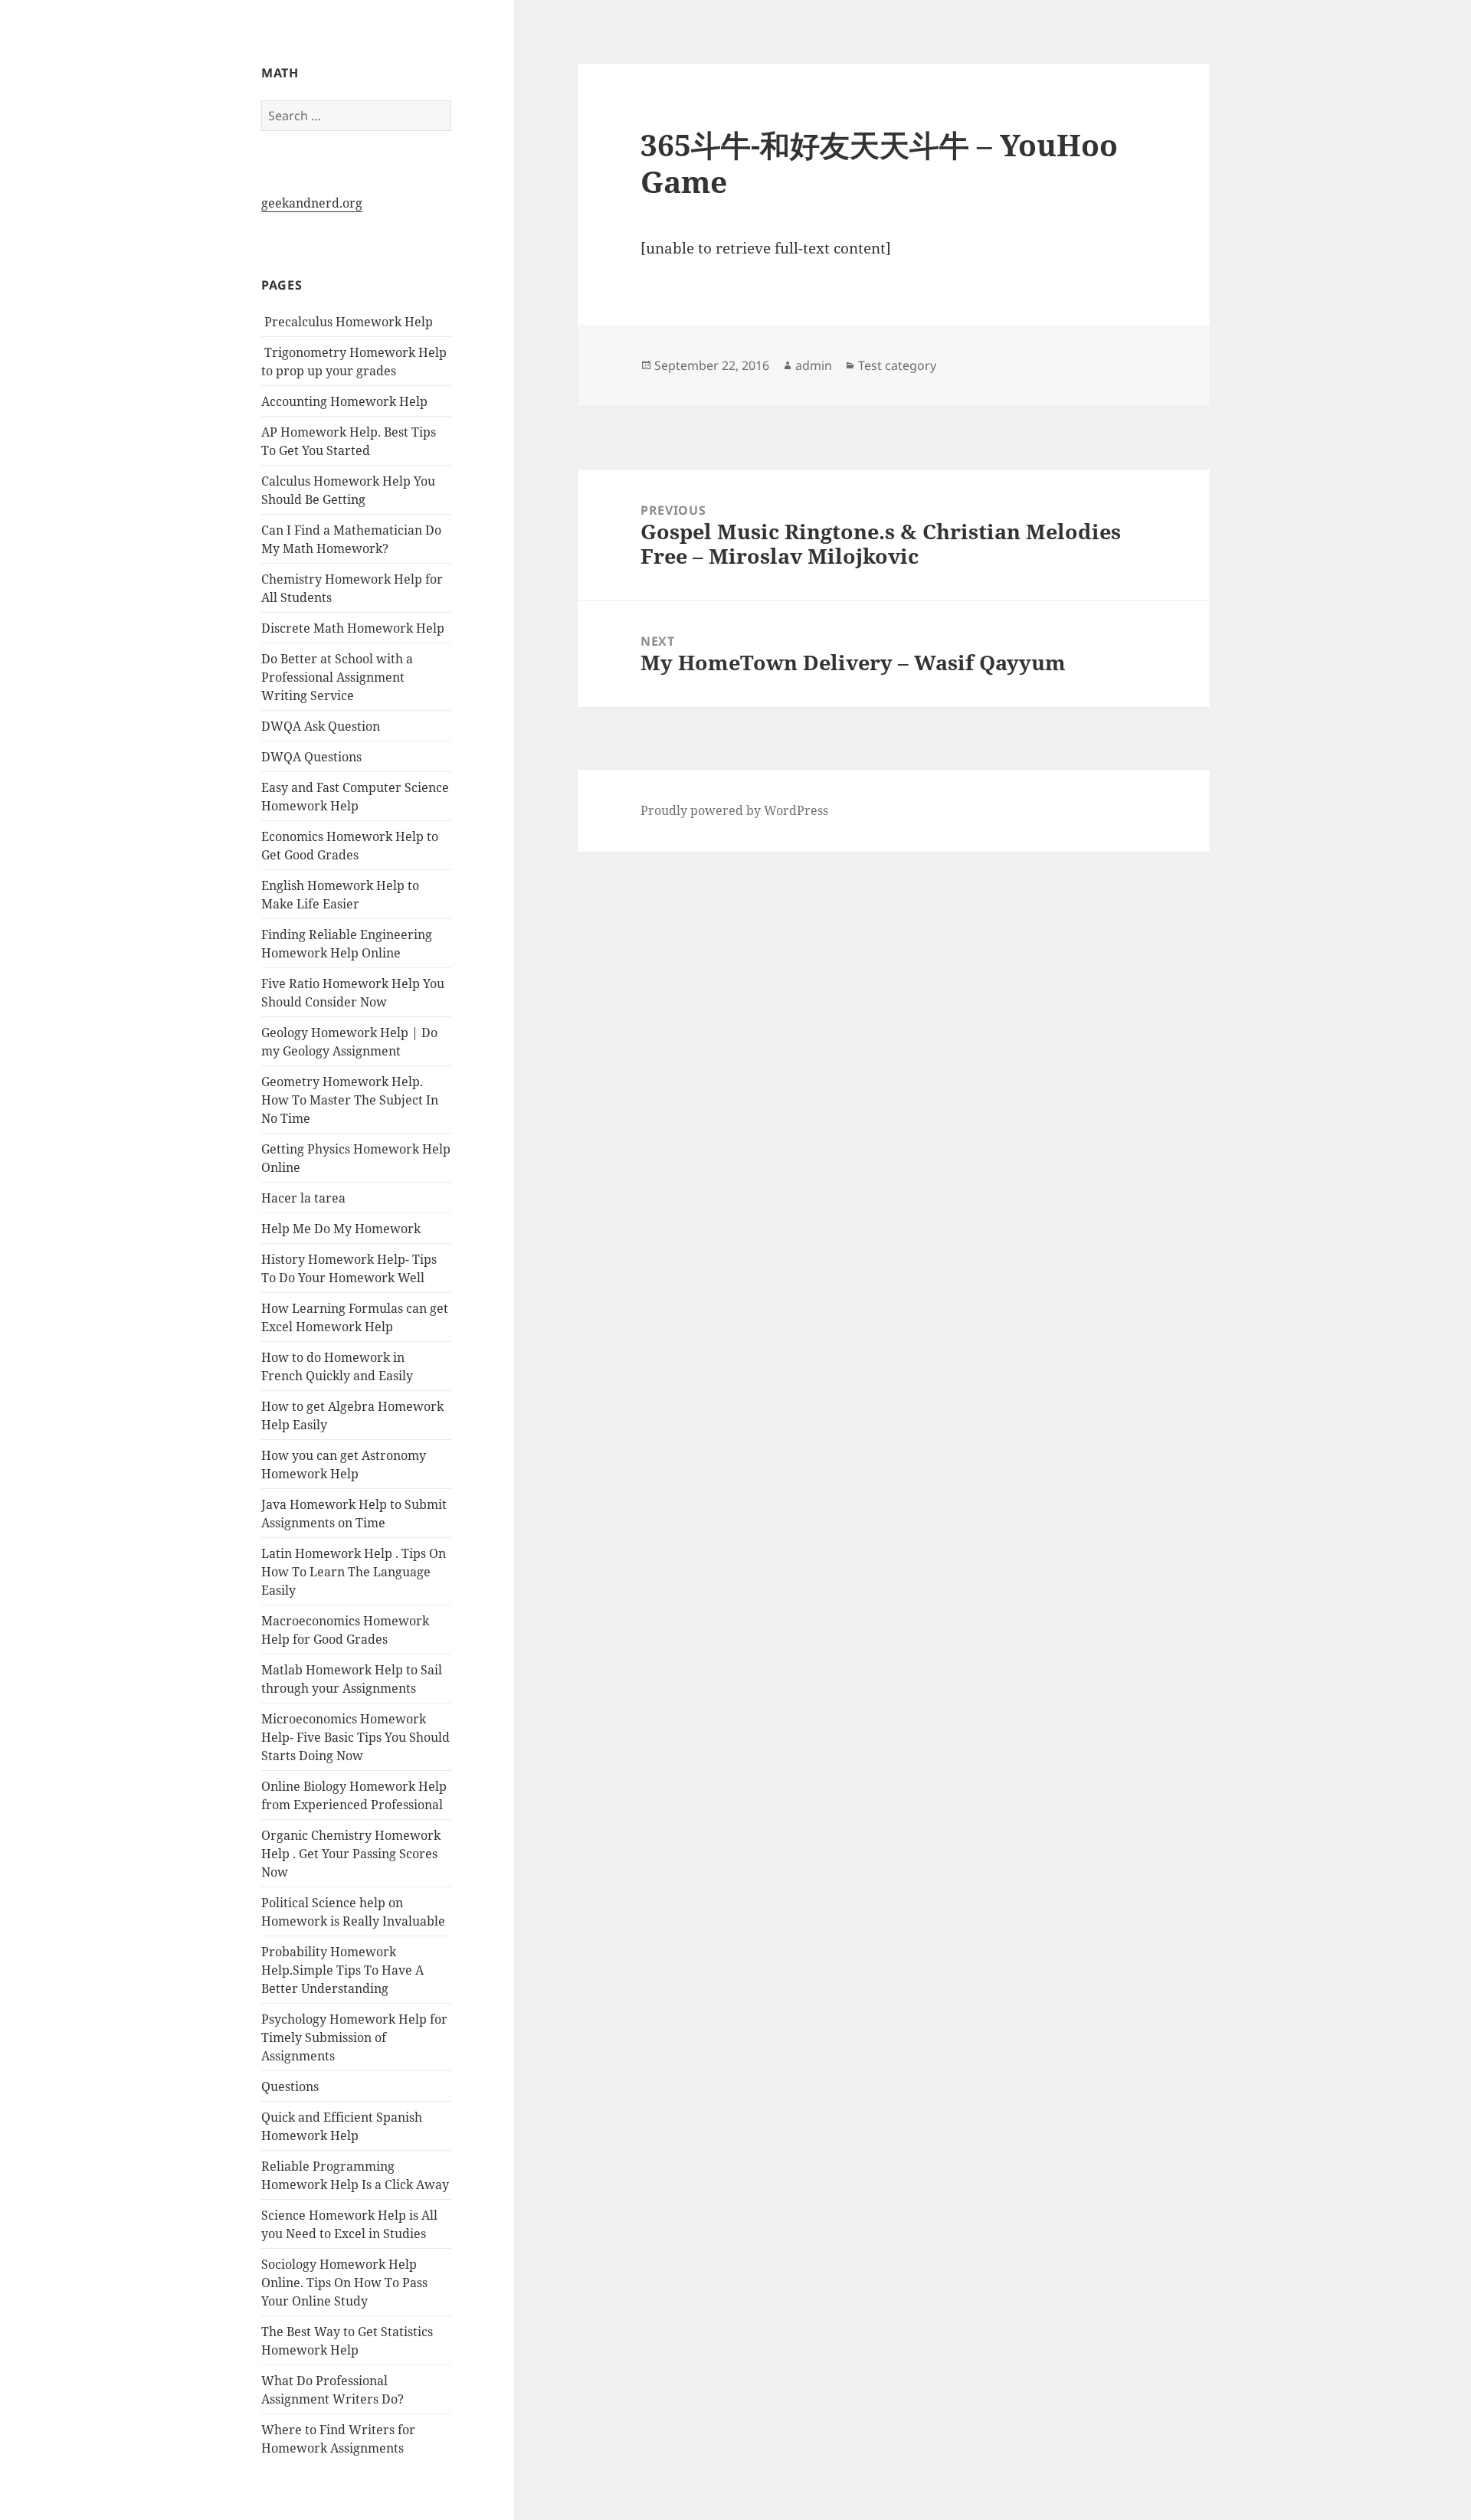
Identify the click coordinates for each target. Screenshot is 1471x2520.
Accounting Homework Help (344, 401)
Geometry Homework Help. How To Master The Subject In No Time (350, 1100)
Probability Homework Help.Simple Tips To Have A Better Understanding (342, 1970)
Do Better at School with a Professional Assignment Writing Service (337, 677)
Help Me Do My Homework (341, 1229)
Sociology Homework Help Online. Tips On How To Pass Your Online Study (344, 2283)
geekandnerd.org (312, 203)
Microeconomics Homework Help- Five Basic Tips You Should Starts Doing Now (355, 1737)
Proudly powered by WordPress (734, 810)
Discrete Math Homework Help (353, 628)
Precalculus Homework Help (347, 322)
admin (814, 365)
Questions (290, 2086)
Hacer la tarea (303, 1198)
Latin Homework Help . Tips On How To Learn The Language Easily (354, 1572)
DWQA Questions (311, 757)
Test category (897, 365)
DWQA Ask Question (321, 726)
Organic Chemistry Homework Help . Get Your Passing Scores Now (351, 1854)
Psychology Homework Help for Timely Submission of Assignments (354, 2037)
